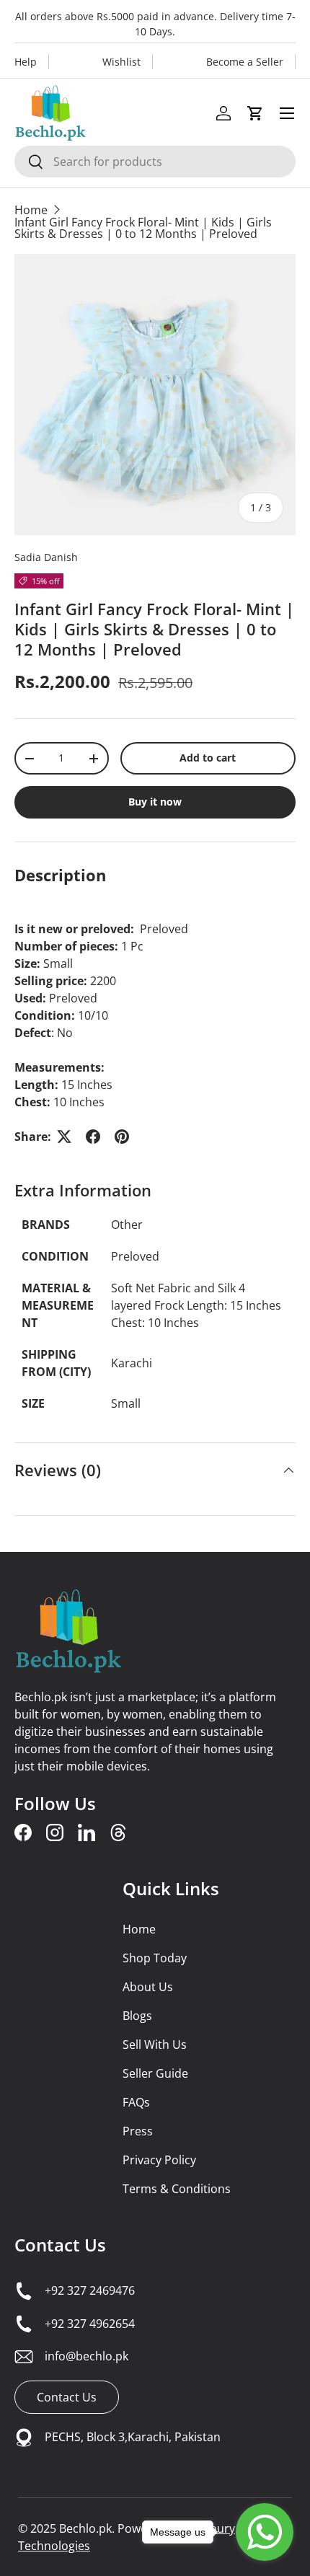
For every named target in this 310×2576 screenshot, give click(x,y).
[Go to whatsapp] (265, 2532)
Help (26, 62)
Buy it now (155, 802)
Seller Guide (155, 2073)
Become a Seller (245, 62)
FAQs (136, 2102)
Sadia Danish (46, 557)
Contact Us (60, 2245)
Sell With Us (155, 2045)
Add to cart (208, 758)
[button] (255, 113)
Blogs (137, 2016)
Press (138, 2131)
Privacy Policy (159, 2160)
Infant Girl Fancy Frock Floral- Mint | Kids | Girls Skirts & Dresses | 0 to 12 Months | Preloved (143, 228)
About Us (148, 1987)
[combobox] (155, 162)
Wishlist (121, 62)
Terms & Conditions (177, 2189)
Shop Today (155, 1958)
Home (31, 210)
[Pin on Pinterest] (122, 1137)
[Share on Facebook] (93, 1137)
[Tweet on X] (64, 1137)
